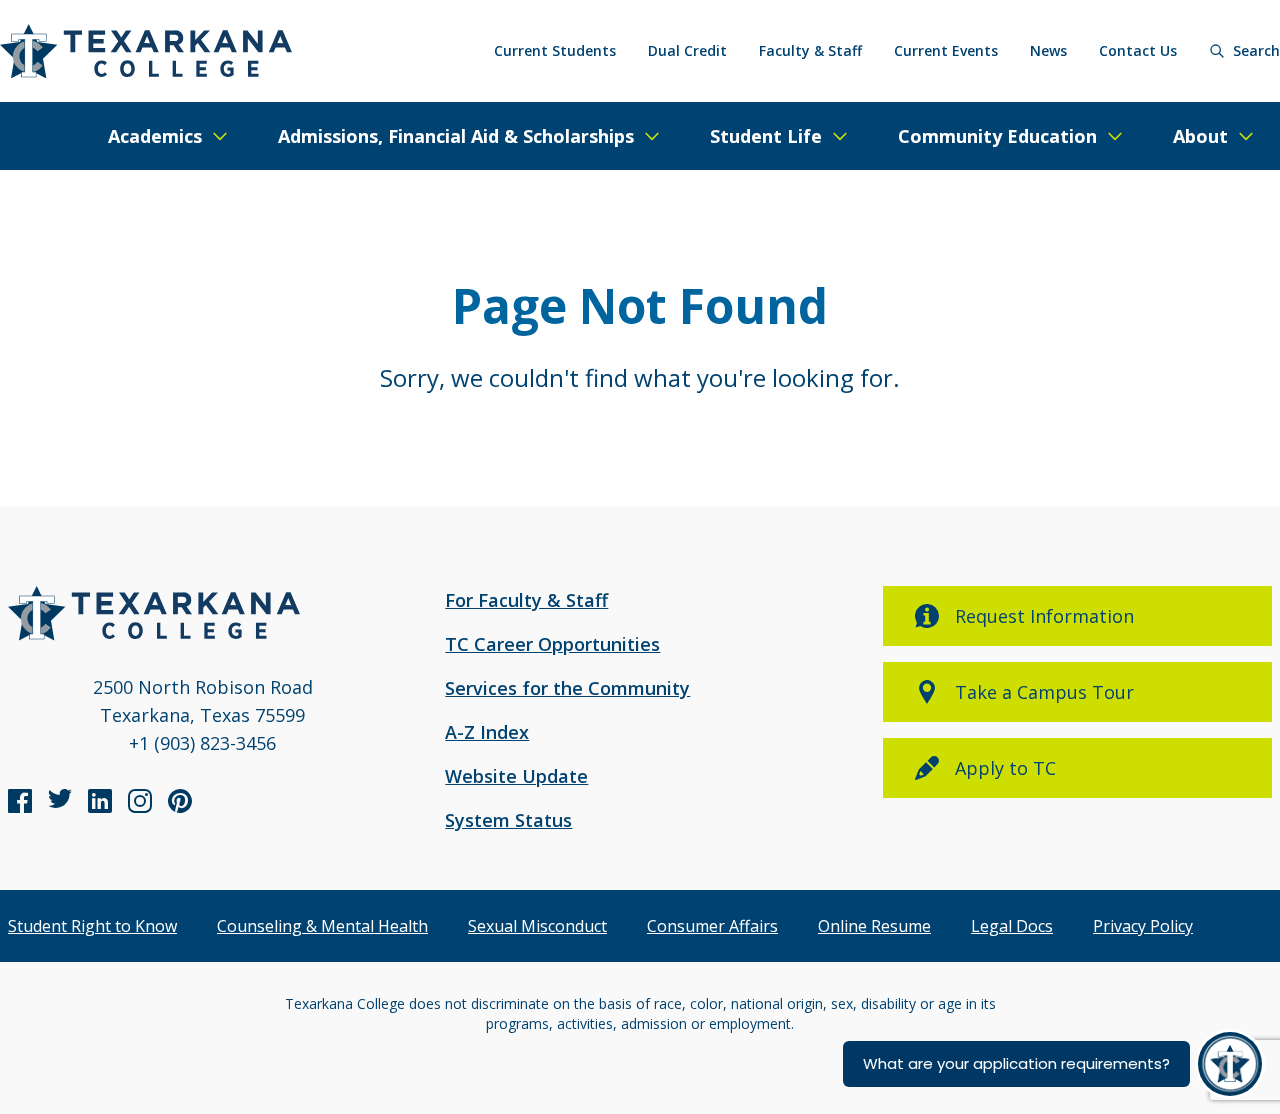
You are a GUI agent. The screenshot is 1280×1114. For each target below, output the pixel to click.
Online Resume (874, 926)
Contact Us (1138, 50)
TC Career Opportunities (552, 644)
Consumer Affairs (712, 926)
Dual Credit (687, 50)
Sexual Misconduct (537, 926)
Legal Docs (1012, 926)
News (1048, 50)
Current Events (946, 50)
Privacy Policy (1143, 926)
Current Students (555, 50)
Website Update (516, 776)
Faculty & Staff (810, 50)
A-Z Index (487, 732)
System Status (508, 820)
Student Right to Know (92, 926)
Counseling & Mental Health (322, 926)
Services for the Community (567, 688)
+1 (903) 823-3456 (202, 743)
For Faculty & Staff (526, 600)
